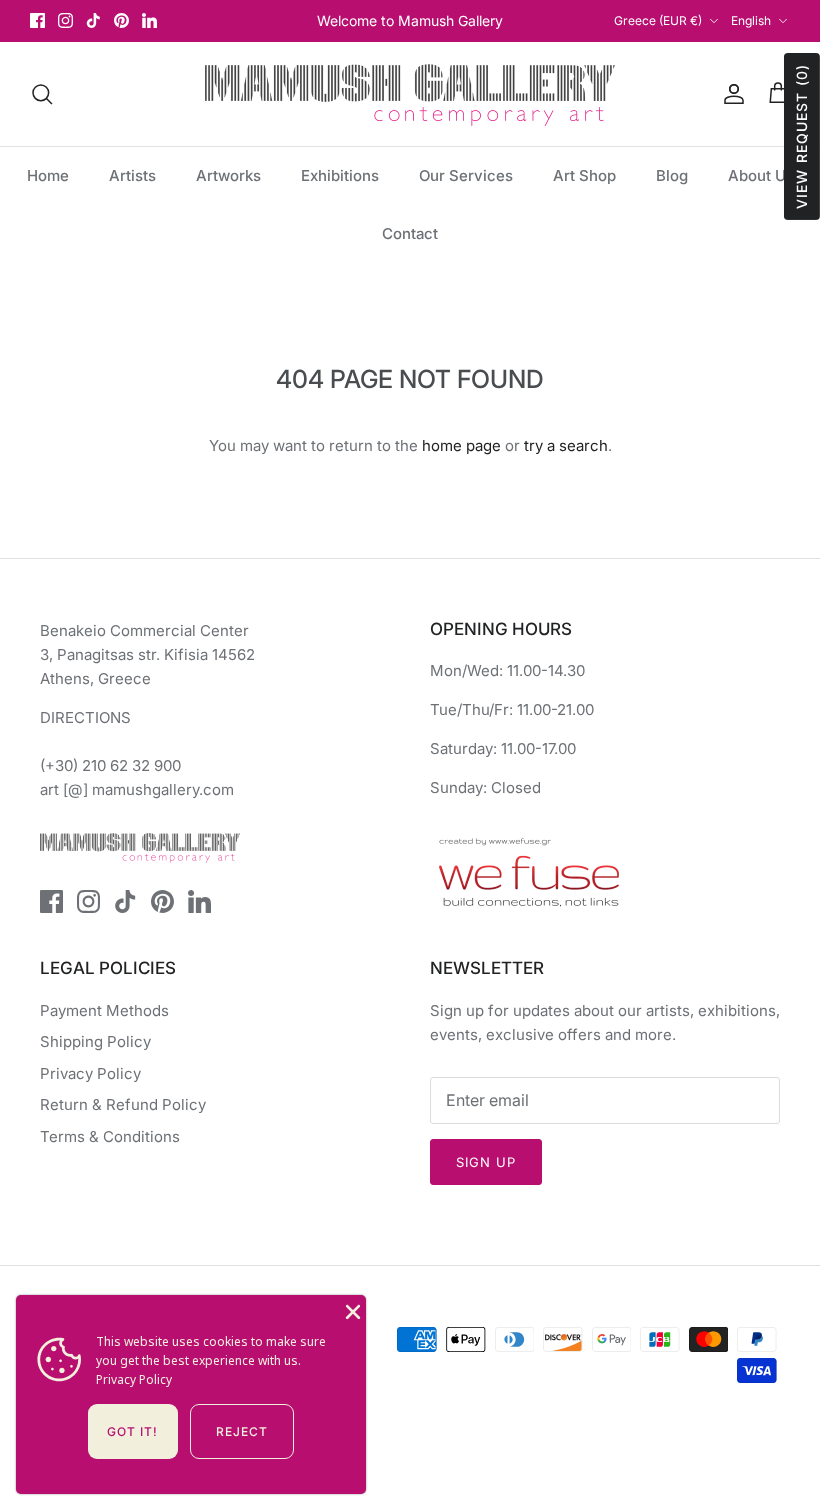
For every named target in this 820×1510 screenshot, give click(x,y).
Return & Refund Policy (123, 1104)
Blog (672, 175)
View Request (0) (801, 136)
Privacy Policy (90, 1073)
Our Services (466, 175)
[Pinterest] (121, 20)
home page (461, 445)
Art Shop (584, 175)
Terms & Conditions (110, 1136)
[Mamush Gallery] (410, 94)
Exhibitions (340, 175)
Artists (132, 175)
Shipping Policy (95, 1041)
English (751, 20)
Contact (410, 233)
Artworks (228, 175)
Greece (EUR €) (658, 20)
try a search (566, 445)
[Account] (730, 94)
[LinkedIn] (149, 20)
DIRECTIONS (85, 717)
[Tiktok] (93, 20)
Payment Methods (104, 1010)
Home (48, 175)
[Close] (351, 1310)
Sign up (486, 1162)
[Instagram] (65, 20)
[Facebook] (37, 20)
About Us (761, 175)
